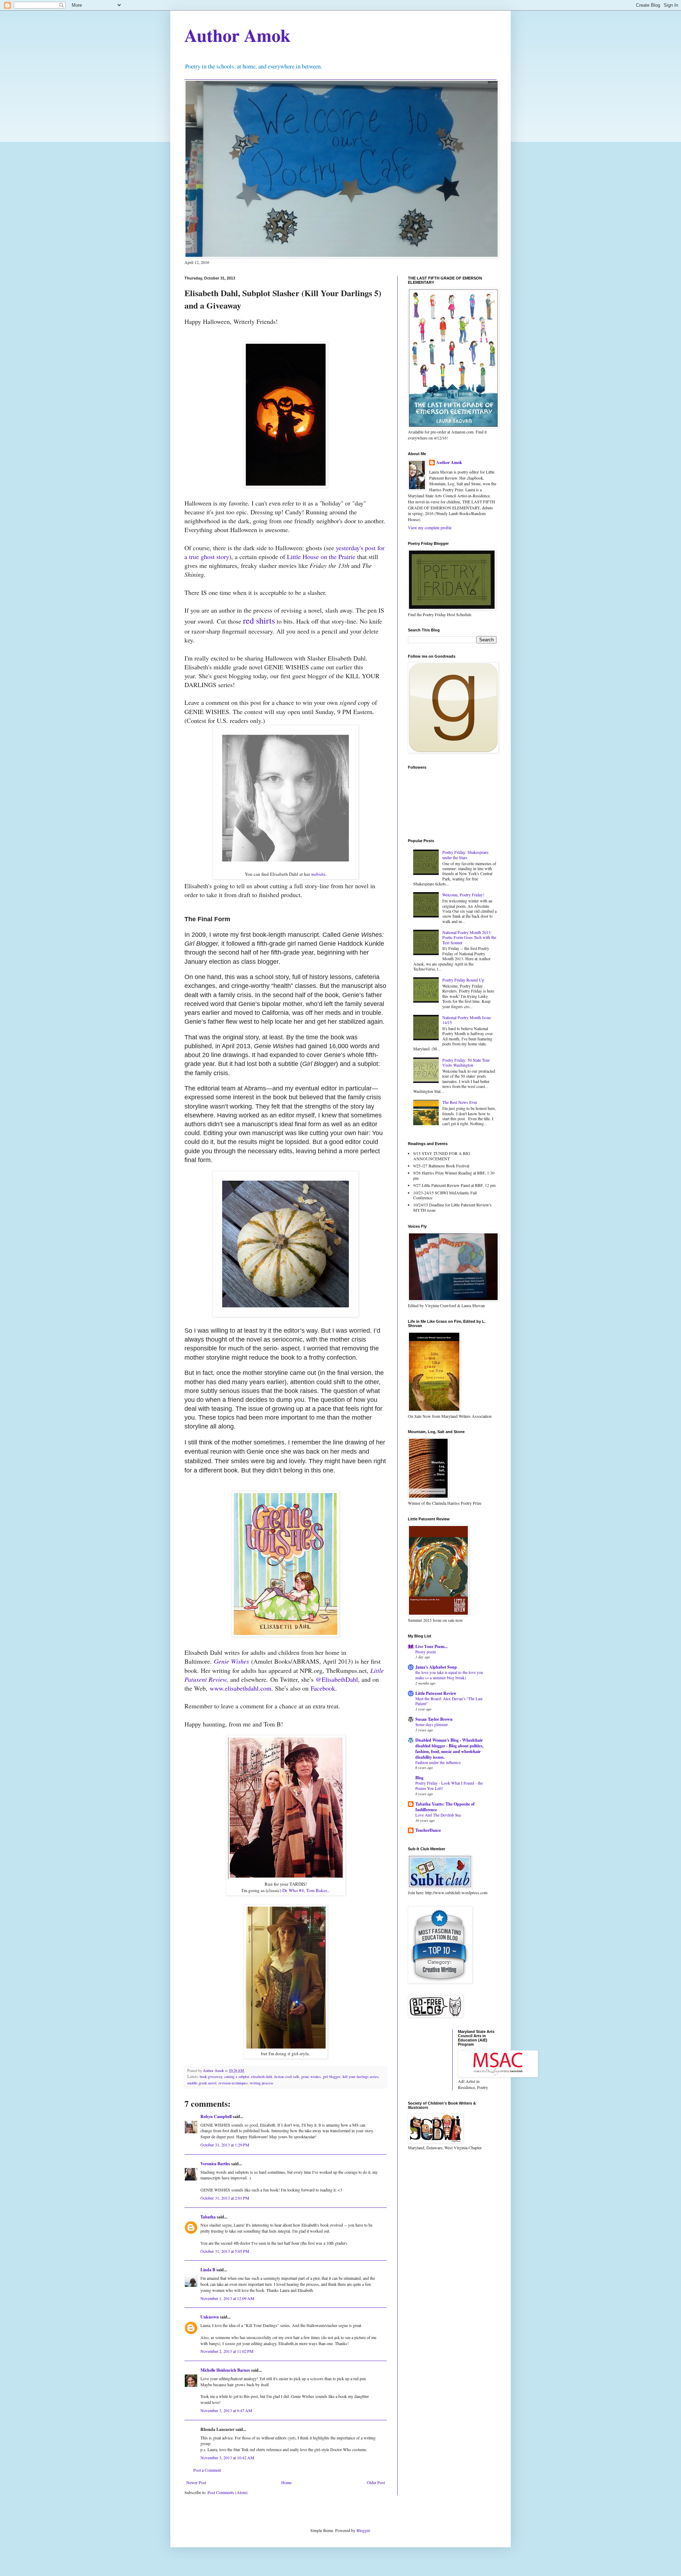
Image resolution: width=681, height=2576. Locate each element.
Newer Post (196, 2482)
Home (286, 2482)
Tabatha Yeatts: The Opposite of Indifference (445, 1807)
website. (319, 874)
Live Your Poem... (431, 1646)
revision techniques (233, 2083)
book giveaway (211, 2077)
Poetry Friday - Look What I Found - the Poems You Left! (449, 1786)
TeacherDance (428, 1830)
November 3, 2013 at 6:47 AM (226, 2410)
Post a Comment (207, 2470)
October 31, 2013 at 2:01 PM (225, 2198)
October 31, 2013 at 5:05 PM (225, 2251)
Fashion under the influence (438, 1762)
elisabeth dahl (262, 2077)
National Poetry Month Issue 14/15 (467, 1020)
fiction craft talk (287, 2077)
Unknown (210, 2317)
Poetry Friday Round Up (463, 980)
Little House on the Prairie (321, 557)
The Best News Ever (460, 1102)
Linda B (208, 2270)
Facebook (323, 1688)
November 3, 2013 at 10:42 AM (227, 2458)
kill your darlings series (361, 2077)
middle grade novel (202, 2083)
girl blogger (332, 2077)
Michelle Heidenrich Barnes (225, 2370)
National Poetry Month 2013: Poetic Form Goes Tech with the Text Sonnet (469, 937)
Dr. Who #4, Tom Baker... (306, 1890)
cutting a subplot (237, 2077)
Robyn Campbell (216, 2116)
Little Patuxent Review (436, 1693)
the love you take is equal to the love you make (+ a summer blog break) (449, 1675)
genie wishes (311, 2077)
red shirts (259, 620)
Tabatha (208, 2217)
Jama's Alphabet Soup (436, 1667)
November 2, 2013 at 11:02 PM (227, 2351)
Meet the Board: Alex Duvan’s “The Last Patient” (449, 1701)
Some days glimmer (432, 1724)
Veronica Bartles (215, 2164)
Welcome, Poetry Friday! (463, 895)
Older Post (376, 2482)
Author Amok (237, 35)
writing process (261, 2083)
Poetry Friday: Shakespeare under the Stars (465, 855)
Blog (419, 1778)
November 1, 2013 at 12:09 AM (227, 2298)
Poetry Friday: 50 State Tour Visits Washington (466, 1062)
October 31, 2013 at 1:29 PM (225, 2145)
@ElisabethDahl (337, 1679)
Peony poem (426, 1652)
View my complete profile (430, 527)
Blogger (363, 2530)
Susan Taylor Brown (434, 1719)
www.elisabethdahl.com (240, 1688)
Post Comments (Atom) (228, 2492)
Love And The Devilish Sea (438, 1815)
